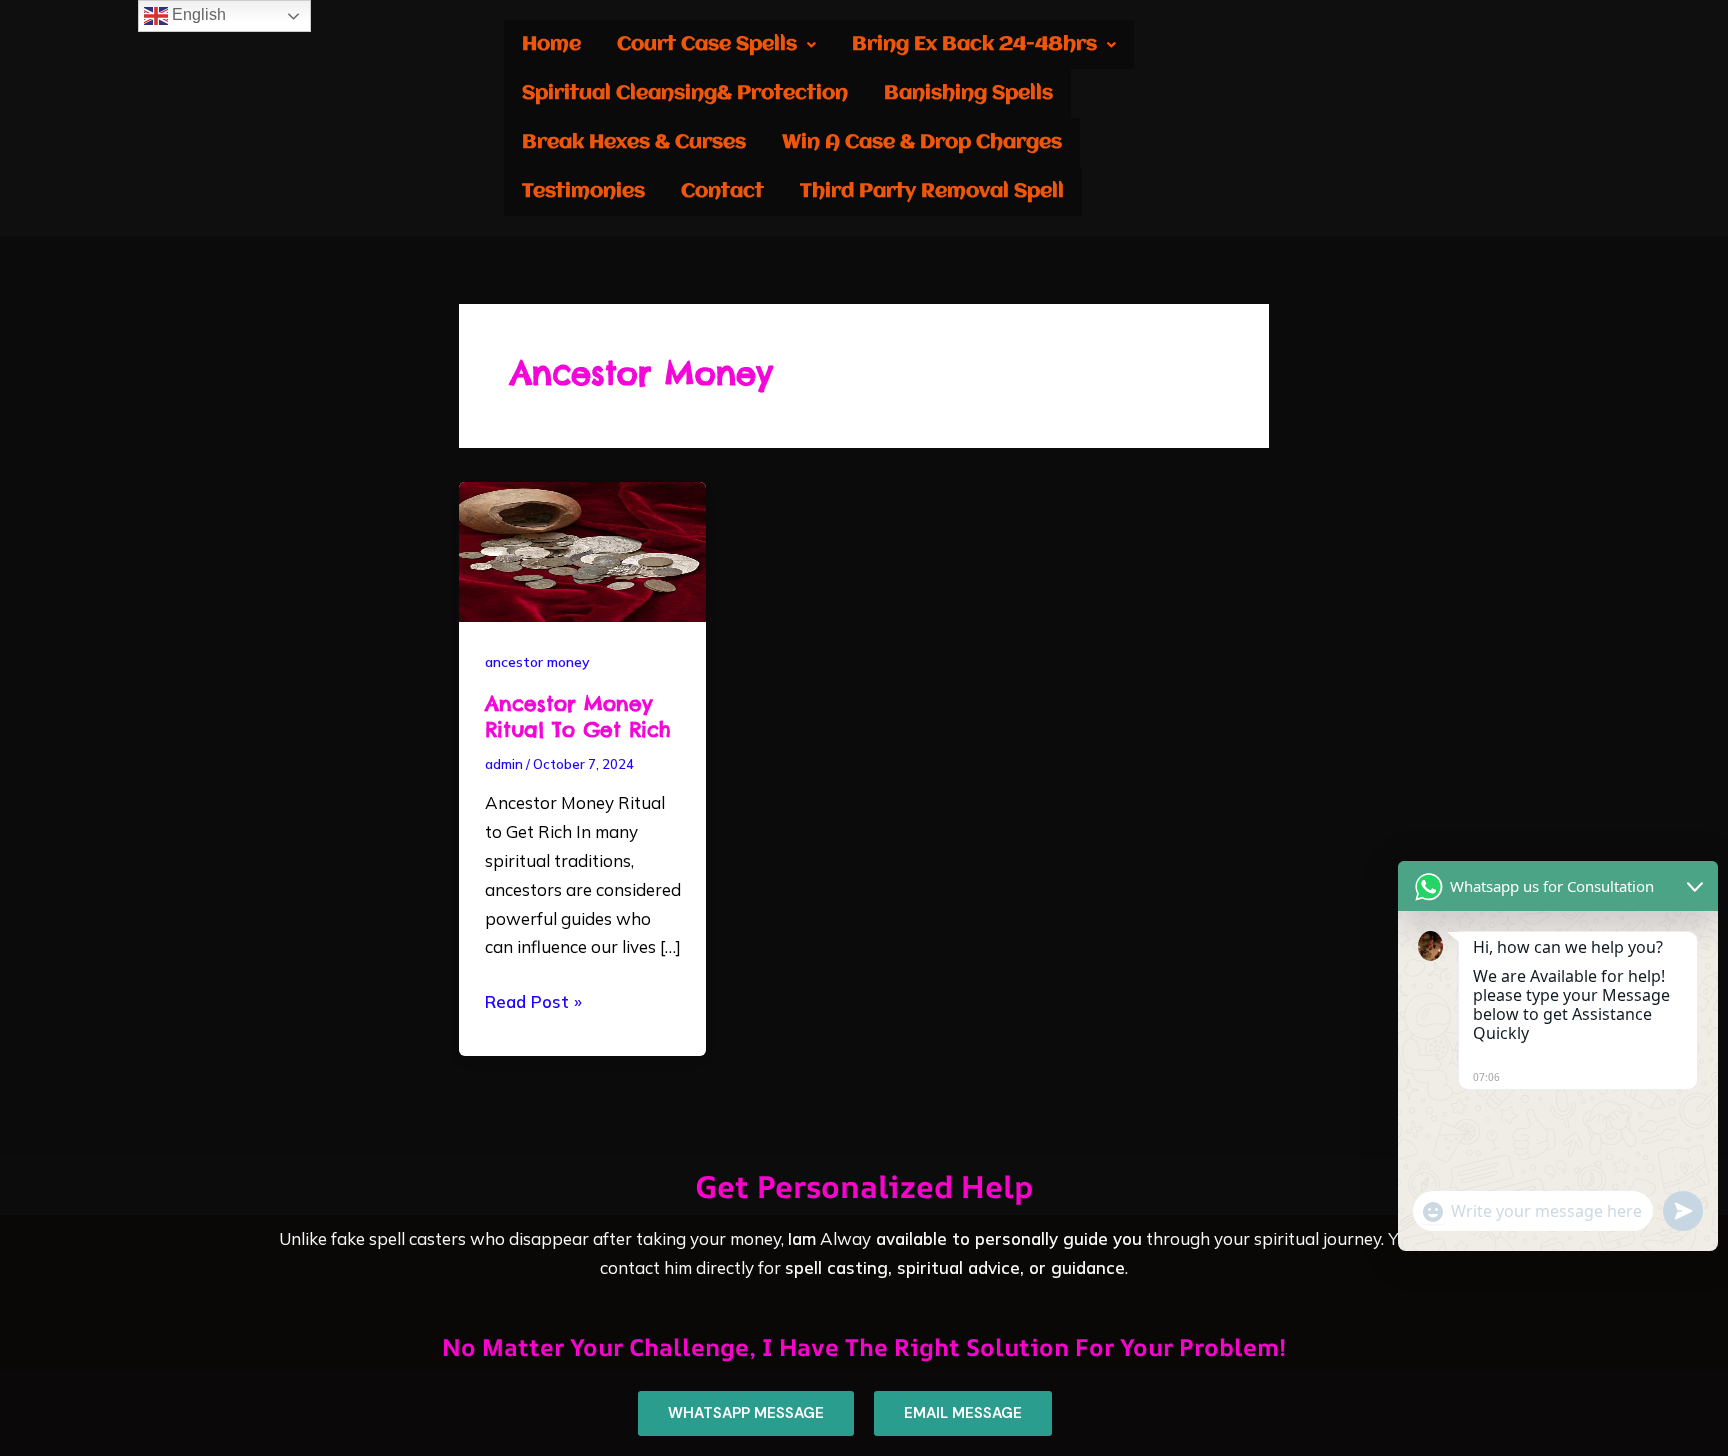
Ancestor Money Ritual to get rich (577, 716)
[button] (716, 44)
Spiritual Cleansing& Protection (685, 93)
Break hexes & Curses (634, 142)
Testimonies (583, 191)
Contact (722, 191)
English (197, 14)
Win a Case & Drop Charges (922, 142)
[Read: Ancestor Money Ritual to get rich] (582, 549)
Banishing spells (968, 93)
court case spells (707, 44)
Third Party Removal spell (932, 191)
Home (551, 44)
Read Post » (533, 1000)
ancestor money (537, 662)
